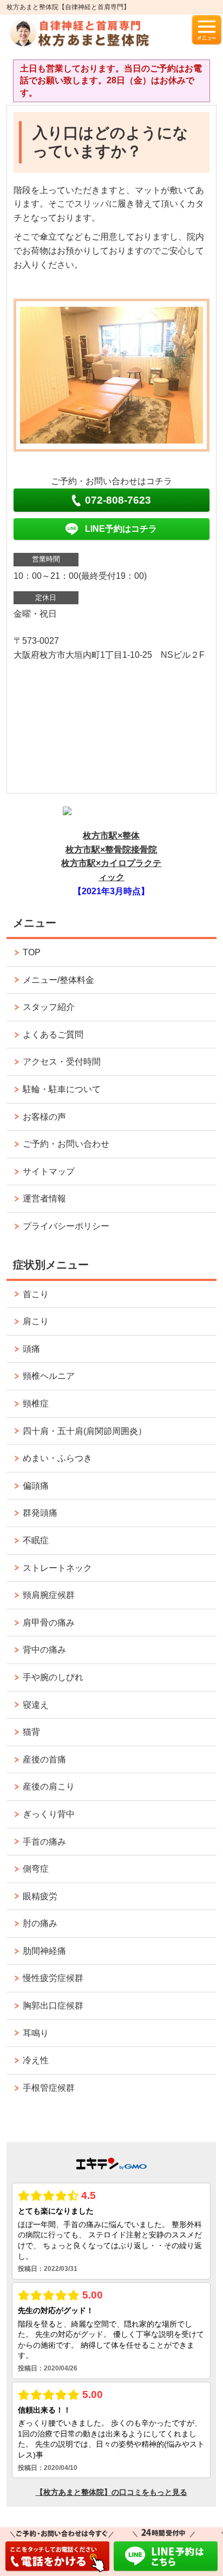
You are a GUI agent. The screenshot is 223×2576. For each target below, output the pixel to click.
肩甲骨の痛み (49, 1623)
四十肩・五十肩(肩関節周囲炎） (85, 1431)
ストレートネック (57, 1568)
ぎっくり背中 (49, 1814)
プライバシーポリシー (66, 1226)
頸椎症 (36, 1403)
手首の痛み (44, 1842)
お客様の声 (44, 1117)
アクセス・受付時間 (62, 1062)
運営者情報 (44, 1198)
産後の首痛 (44, 1759)
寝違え (36, 1705)
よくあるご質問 (53, 1035)
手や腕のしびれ (53, 1677)
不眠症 (36, 1540)
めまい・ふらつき (57, 1458)
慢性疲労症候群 (53, 1978)
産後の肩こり (49, 1786)
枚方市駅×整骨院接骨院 (111, 850)
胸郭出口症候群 (53, 2006)
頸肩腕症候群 (49, 1595)
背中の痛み (44, 1650)
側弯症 (36, 1869)
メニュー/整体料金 (58, 980)
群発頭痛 (40, 1513)
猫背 (31, 1732)
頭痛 (31, 1349)
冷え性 (36, 2060)
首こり (36, 1294)
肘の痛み (40, 1923)
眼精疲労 (40, 1896)
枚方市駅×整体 (111, 835)
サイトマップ (49, 1171)
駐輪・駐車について (62, 1089)
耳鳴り (36, 2033)
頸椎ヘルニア (49, 1376)
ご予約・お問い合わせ (66, 1144)
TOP (32, 952)
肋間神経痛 (44, 1951)
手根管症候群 (49, 2088)
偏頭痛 (36, 1486)
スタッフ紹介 (49, 1007)
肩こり (36, 1321)
